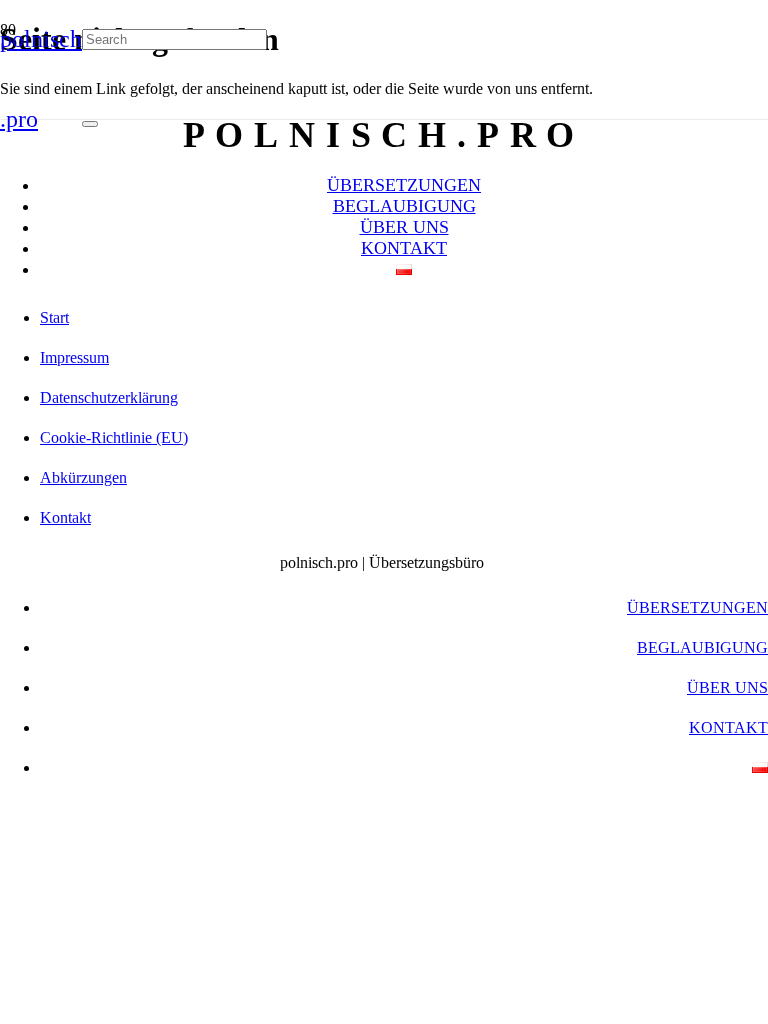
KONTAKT (404, 248)
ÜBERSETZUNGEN (404, 185)
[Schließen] (90, 124)
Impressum (74, 357)
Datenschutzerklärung (109, 397)
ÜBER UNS (404, 227)
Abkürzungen (83, 477)
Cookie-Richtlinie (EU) (114, 437)
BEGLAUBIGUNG (404, 206)
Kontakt (65, 517)
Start (54, 317)
